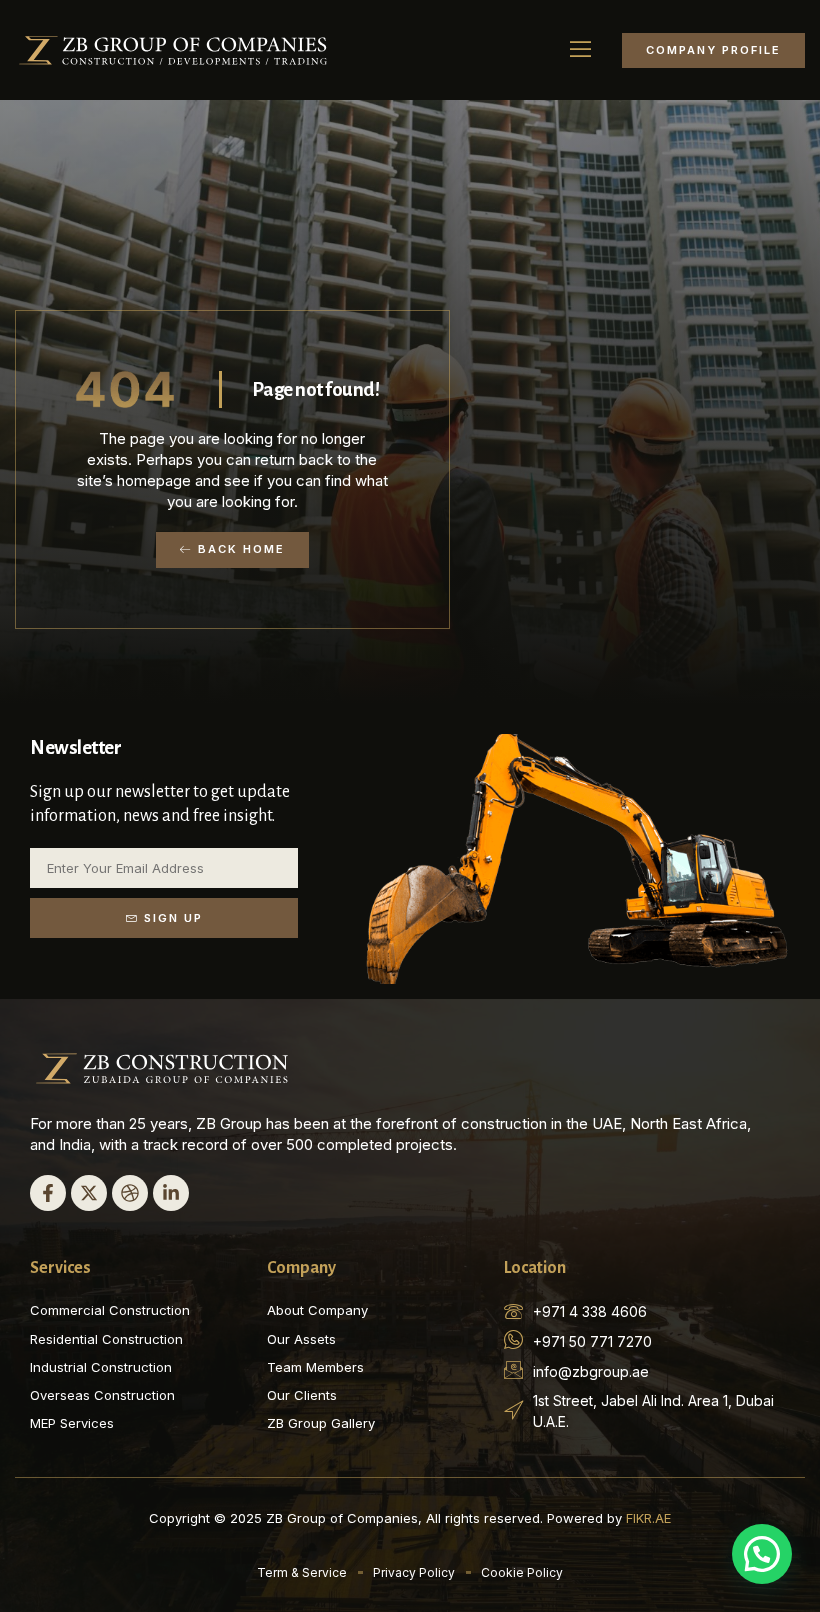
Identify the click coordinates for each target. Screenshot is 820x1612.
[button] (581, 50)
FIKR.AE (648, 1518)
